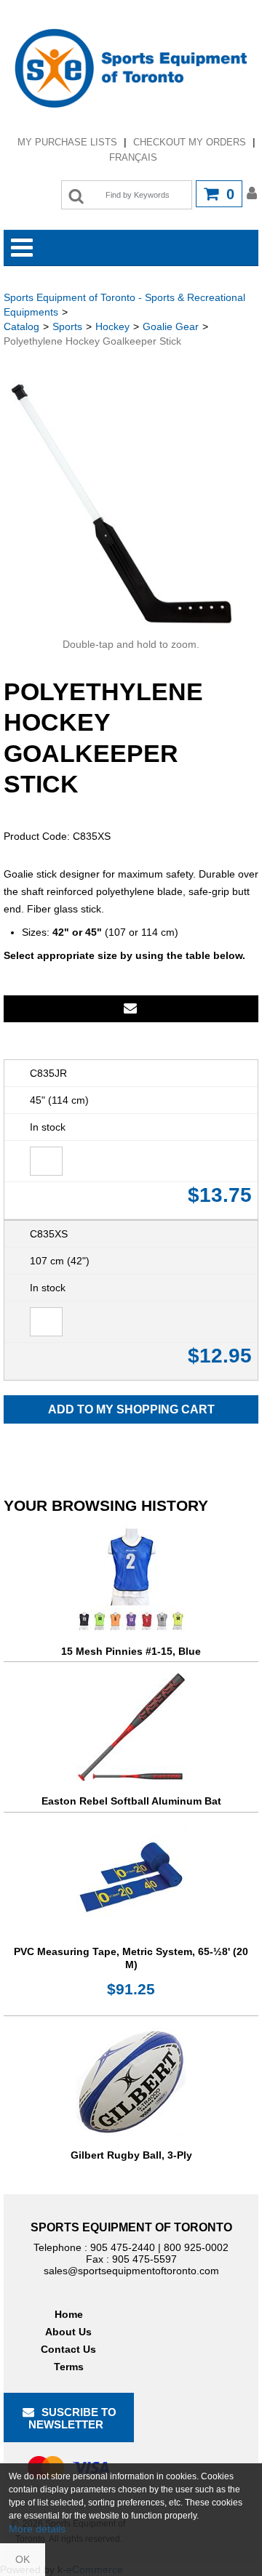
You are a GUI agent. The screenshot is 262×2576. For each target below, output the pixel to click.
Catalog (21, 326)
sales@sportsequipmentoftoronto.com (131, 2271)
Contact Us (68, 2349)
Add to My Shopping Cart (131, 1409)
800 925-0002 (196, 2247)
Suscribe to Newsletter (73, 2418)
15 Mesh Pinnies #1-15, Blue (131, 1651)
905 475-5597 (144, 2259)
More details (37, 2529)
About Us (68, 2332)
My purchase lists (67, 142)
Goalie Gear (171, 326)
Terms (69, 2367)
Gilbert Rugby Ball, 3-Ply (131, 2155)
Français (133, 157)
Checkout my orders (190, 142)
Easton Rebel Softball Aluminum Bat (131, 1801)
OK (23, 2559)
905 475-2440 (123, 2247)
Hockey (112, 326)
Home (69, 2314)
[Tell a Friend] (131, 1009)
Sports (67, 326)
